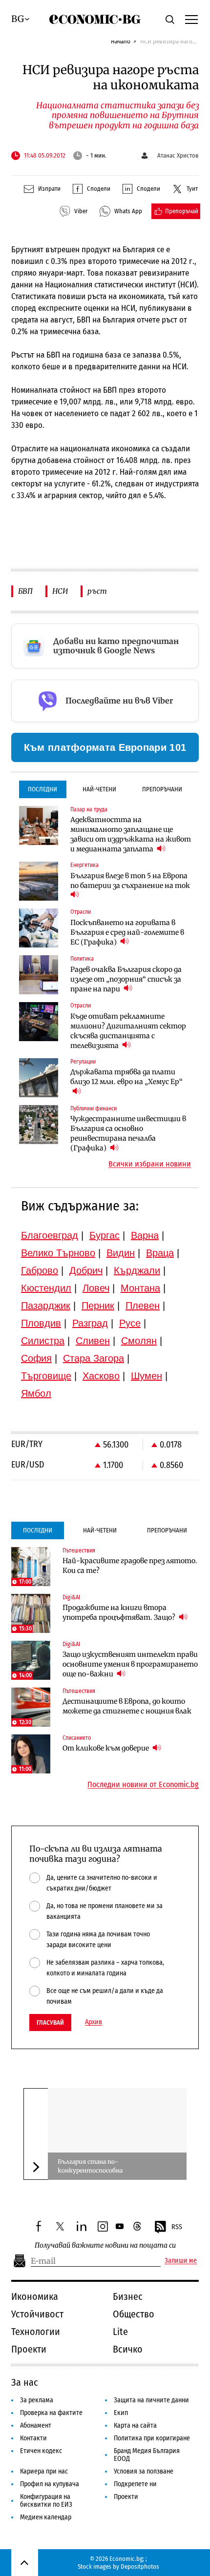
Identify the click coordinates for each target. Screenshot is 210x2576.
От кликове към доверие (106, 1748)
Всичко (128, 2349)
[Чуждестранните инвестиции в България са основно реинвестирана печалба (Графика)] (39, 1125)
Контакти (33, 2438)
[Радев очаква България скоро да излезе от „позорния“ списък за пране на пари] (39, 975)
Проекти (29, 2349)
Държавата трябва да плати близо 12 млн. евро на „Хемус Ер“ (126, 1077)
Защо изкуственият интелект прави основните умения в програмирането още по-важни (130, 1664)
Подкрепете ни (135, 2484)
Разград (90, 1323)
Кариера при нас (44, 2471)
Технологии (36, 2332)
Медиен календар (46, 2517)
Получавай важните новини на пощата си (105, 2245)
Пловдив (41, 1323)
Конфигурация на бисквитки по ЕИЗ (46, 2501)
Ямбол (36, 1393)
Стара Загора (94, 1358)
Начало (121, 41)
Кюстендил (46, 1288)
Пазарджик (46, 1306)
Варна (145, 1235)
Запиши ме (181, 2261)
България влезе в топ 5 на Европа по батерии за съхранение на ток (130, 881)
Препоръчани (162, 789)
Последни (42, 789)
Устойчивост (37, 2314)
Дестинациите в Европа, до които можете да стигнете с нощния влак (127, 1706)
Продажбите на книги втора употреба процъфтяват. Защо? (120, 1612)
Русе (130, 1323)
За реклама (37, 2400)
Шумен (147, 1376)
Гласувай (50, 2023)
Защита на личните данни (151, 2400)
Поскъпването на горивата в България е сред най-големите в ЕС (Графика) (127, 932)
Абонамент (36, 2425)
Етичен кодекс (41, 2451)
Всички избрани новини (150, 1164)
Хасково (101, 1376)
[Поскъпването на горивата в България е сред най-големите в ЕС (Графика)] (39, 928)
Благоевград (50, 1235)
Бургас (105, 1235)
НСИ (60, 591)
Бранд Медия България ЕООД (147, 2455)
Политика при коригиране (152, 2438)
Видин (121, 1253)
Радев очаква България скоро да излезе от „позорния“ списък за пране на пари (126, 979)
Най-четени (99, 789)
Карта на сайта (135, 2425)
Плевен (143, 1306)
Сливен (93, 1341)
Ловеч (96, 1288)
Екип (121, 2413)
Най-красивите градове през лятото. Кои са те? (130, 1566)
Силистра (43, 1341)
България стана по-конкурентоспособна (90, 2166)
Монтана (140, 1288)
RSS (177, 2227)
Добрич (86, 1270)
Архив (94, 2022)
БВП (25, 591)
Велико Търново (58, 1253)
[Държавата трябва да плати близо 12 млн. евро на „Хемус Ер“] (39, 1078)
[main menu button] (191, 19)
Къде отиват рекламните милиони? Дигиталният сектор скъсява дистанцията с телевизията (128, 1031)
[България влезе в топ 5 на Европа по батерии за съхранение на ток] (39, 881)
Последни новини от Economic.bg (143, 1785)
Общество (134, 2314)
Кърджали (137, 1270)
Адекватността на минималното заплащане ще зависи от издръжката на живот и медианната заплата (131, 834)
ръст (97, 591)
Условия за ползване (144, 2471)
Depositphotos (140, 2566)
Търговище (46, 1376)
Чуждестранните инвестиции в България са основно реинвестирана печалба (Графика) (128, 1133)
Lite (120, 2332)
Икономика (35, 2296)
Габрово (40, 1270)
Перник (98, 1306)
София (36, 1358)
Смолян (139, 1341)
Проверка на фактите (51, 2413)
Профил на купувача (50, 2484)
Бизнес (128, 2296)
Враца (160, 1253)
